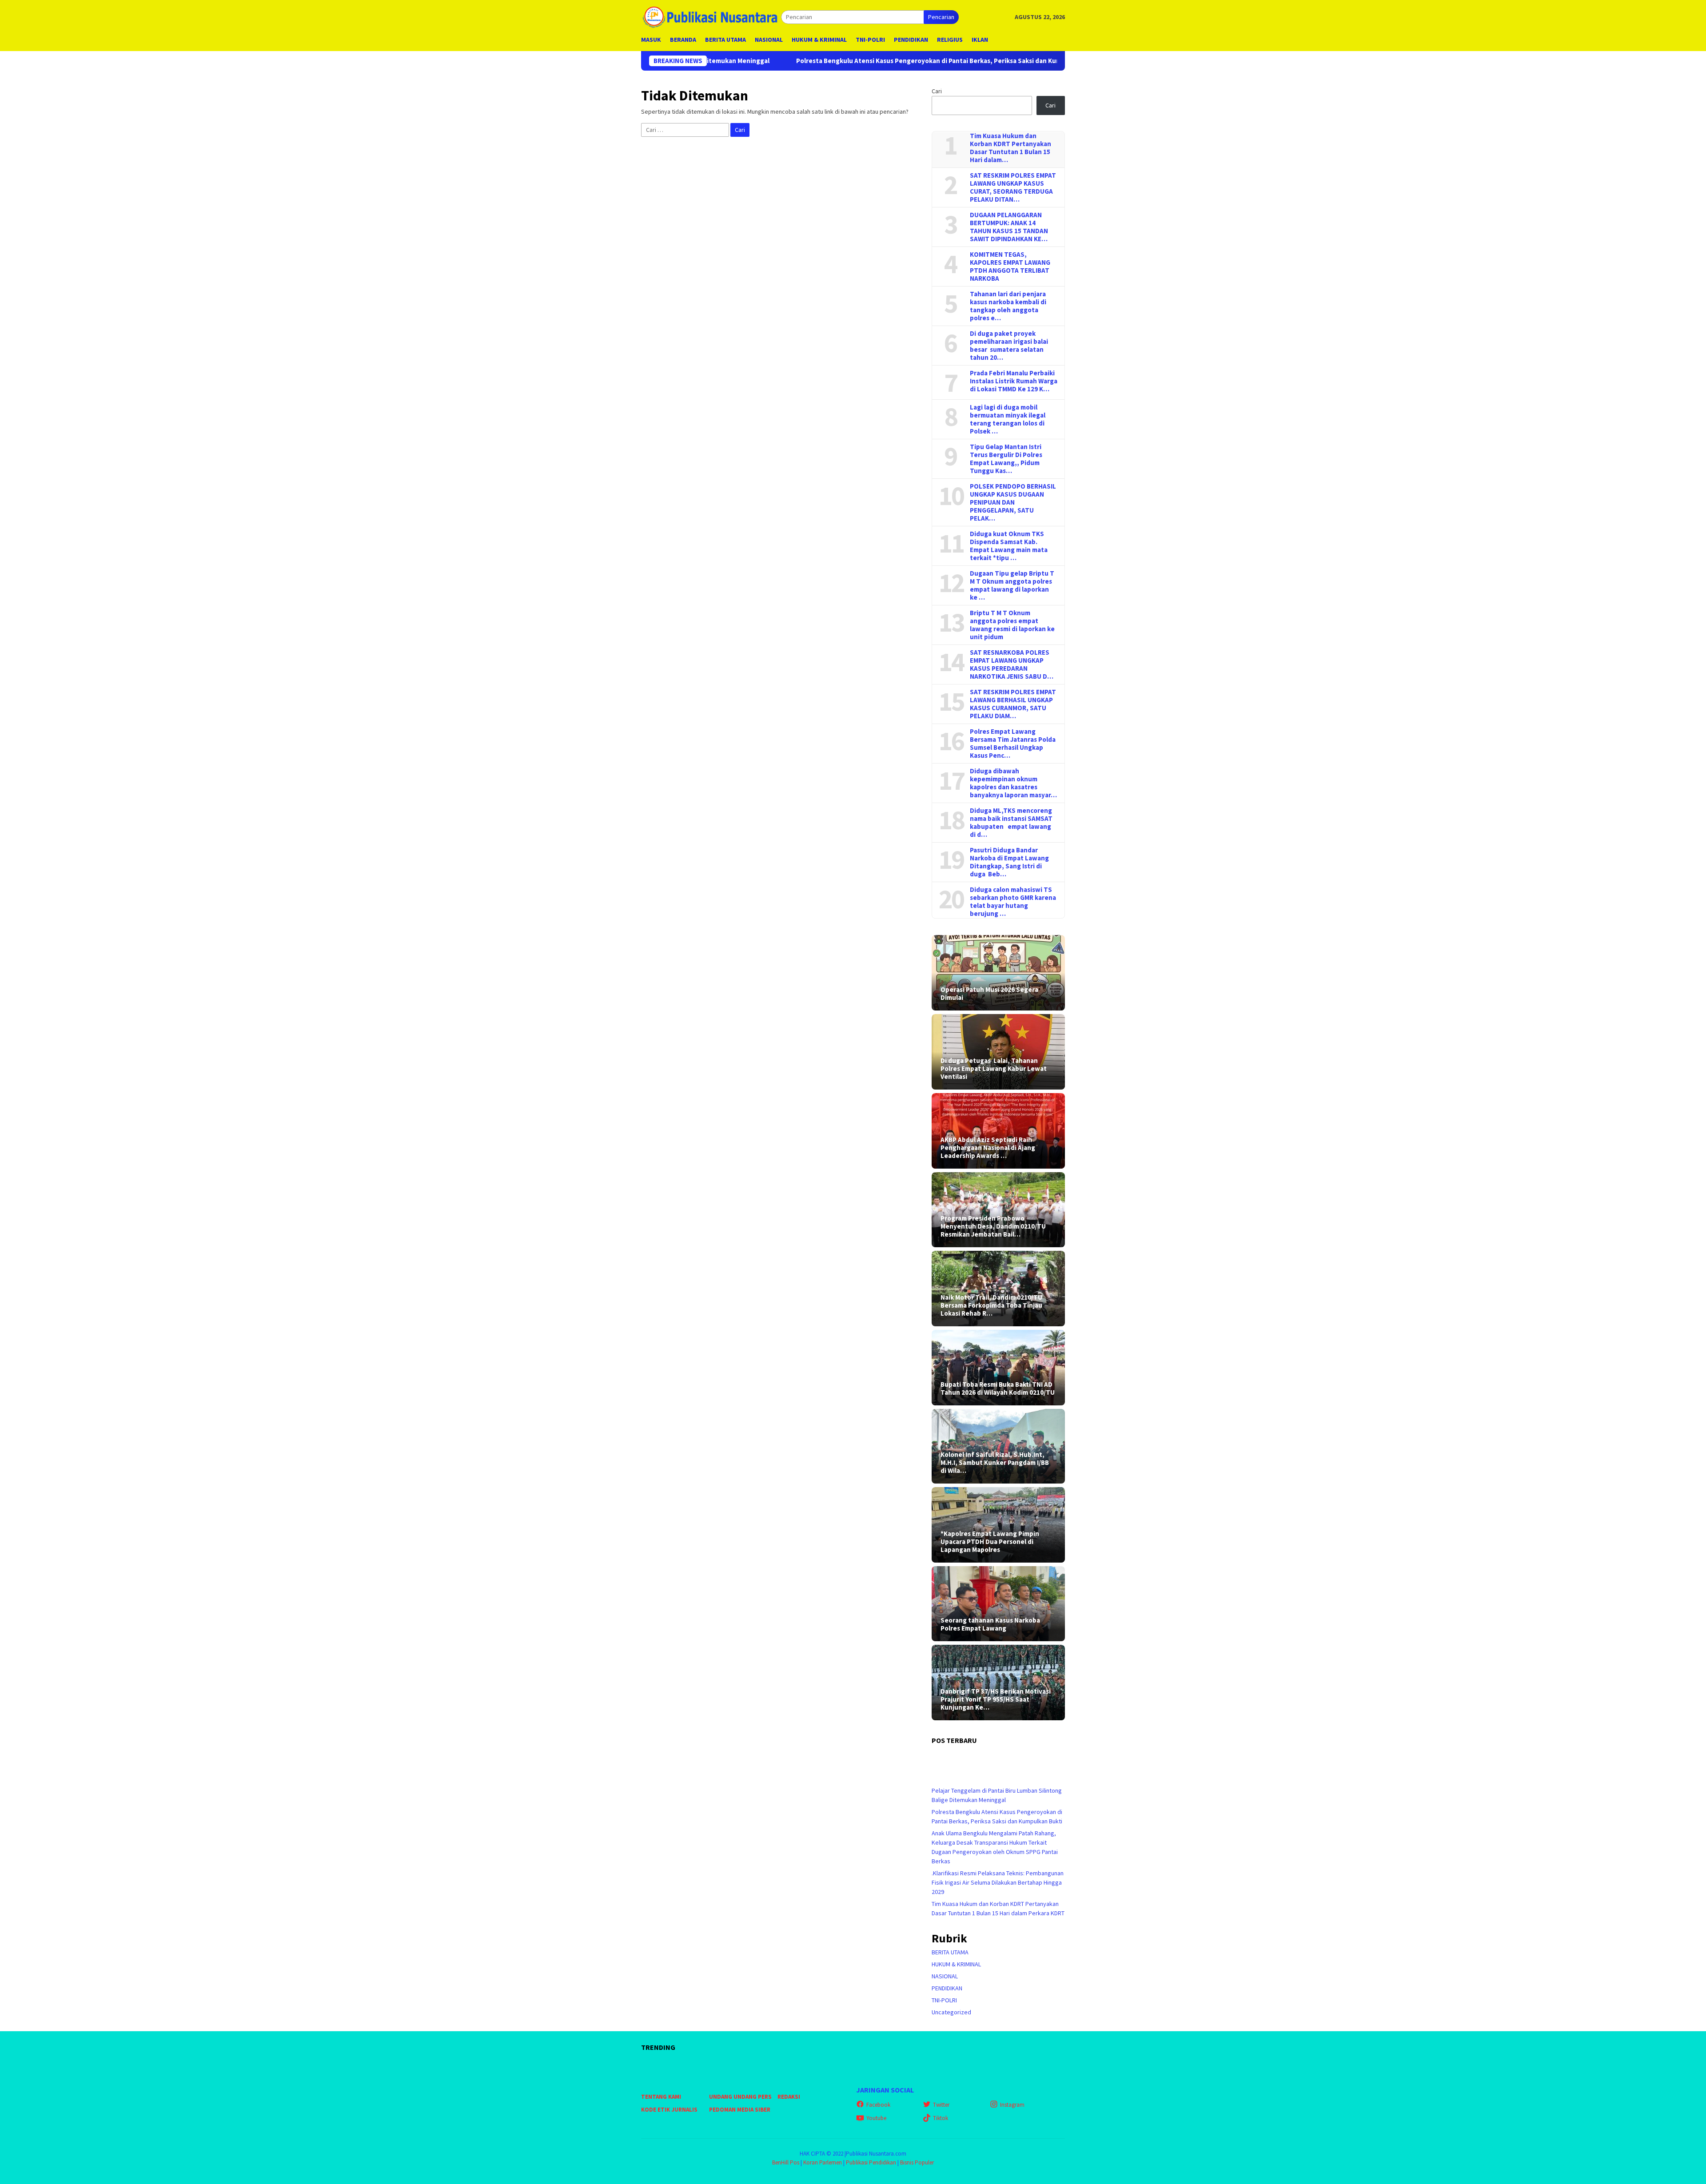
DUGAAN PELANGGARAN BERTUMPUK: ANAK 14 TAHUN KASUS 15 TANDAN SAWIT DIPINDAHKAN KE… (1009, 227)
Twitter (941, 2105)
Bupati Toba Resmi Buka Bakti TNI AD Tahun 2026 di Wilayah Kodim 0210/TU (998, 1388)
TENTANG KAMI (661, 2097)
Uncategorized (951, 2012)
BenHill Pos (786, 2162)
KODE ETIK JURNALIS (669, 2110)
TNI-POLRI (944, 2000)
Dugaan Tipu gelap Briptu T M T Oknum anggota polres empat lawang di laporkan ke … (1012, 585)
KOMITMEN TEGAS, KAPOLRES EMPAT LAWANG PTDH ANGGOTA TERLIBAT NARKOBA (1010, 267)
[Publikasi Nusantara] (711, 16)
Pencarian (941, 17)
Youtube (876, 2118)
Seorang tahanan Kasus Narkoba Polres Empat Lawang (990, 1624)
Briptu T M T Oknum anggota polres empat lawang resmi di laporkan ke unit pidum (1012, 625)
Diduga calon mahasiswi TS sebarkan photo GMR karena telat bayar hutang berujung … (1013, 902)
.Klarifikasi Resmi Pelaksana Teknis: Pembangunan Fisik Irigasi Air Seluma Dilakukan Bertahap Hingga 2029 (998, 1882)
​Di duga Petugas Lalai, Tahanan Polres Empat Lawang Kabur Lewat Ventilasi (994, 1069)
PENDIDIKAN (947, 1988)
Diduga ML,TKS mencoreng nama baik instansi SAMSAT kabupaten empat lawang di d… (1011, 823)
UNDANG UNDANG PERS (740, 2097)
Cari (937, 91)
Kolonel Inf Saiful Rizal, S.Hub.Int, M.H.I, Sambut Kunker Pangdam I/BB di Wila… (995, 1463)
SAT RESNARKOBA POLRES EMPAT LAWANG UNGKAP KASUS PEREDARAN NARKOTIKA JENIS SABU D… (1012, 664)
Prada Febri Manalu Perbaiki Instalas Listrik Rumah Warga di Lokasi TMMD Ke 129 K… (1014, 381)
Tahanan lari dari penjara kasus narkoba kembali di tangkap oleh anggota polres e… (1008, 306)
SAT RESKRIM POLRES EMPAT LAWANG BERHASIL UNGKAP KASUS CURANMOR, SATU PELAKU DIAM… (1013, 704)
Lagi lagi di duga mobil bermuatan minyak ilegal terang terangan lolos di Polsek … (1008, 419)
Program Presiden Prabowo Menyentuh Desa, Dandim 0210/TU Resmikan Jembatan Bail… (993, 1226)
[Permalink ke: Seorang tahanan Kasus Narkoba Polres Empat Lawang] (998, 1604)
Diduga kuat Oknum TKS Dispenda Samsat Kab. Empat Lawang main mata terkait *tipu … (1009, 546)
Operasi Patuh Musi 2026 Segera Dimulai (989, 994)
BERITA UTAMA (950, 1952)
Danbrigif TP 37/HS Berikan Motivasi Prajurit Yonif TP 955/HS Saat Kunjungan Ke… (996, 1699)
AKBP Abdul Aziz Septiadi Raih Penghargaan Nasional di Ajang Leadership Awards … (988, 1148)
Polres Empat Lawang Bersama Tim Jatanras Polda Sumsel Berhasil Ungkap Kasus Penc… (1013, 744)
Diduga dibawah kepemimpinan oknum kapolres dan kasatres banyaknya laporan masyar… (1013, 783)
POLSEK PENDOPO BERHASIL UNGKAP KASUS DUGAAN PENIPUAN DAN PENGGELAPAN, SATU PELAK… (1013, 502)
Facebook (878, 2105)
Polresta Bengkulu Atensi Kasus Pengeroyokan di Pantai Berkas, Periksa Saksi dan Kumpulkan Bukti (779, 61)
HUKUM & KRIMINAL (956, 1964)
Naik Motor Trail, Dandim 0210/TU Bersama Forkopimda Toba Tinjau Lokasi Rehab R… (991, 1305)
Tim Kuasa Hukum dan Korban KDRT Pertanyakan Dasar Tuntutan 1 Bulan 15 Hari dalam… (1010, 148)
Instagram (1012, 2105)
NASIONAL (945, 1976)
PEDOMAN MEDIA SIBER (740, 2110)
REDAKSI (789, 2097)
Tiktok (941, 2118)
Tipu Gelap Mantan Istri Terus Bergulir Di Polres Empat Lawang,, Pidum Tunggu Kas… (1006, 459)
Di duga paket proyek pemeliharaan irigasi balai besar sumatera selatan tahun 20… (1009, 346)
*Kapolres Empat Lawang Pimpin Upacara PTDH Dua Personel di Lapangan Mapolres (990, 1542)
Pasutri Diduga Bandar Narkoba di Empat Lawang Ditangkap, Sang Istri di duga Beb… (1009, 862)
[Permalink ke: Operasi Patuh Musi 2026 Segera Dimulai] (998, 973)
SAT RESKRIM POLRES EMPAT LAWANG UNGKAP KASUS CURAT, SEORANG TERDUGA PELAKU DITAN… (1013, 187)
